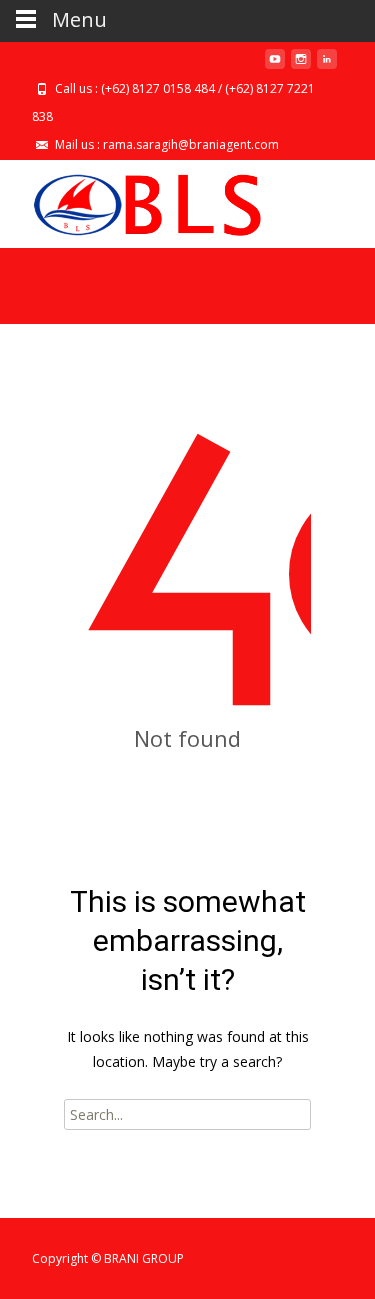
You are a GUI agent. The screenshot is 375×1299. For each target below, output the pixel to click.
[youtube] (275, 66)
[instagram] (301, 66)
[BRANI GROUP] (130, 200)
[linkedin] (327, 66)
